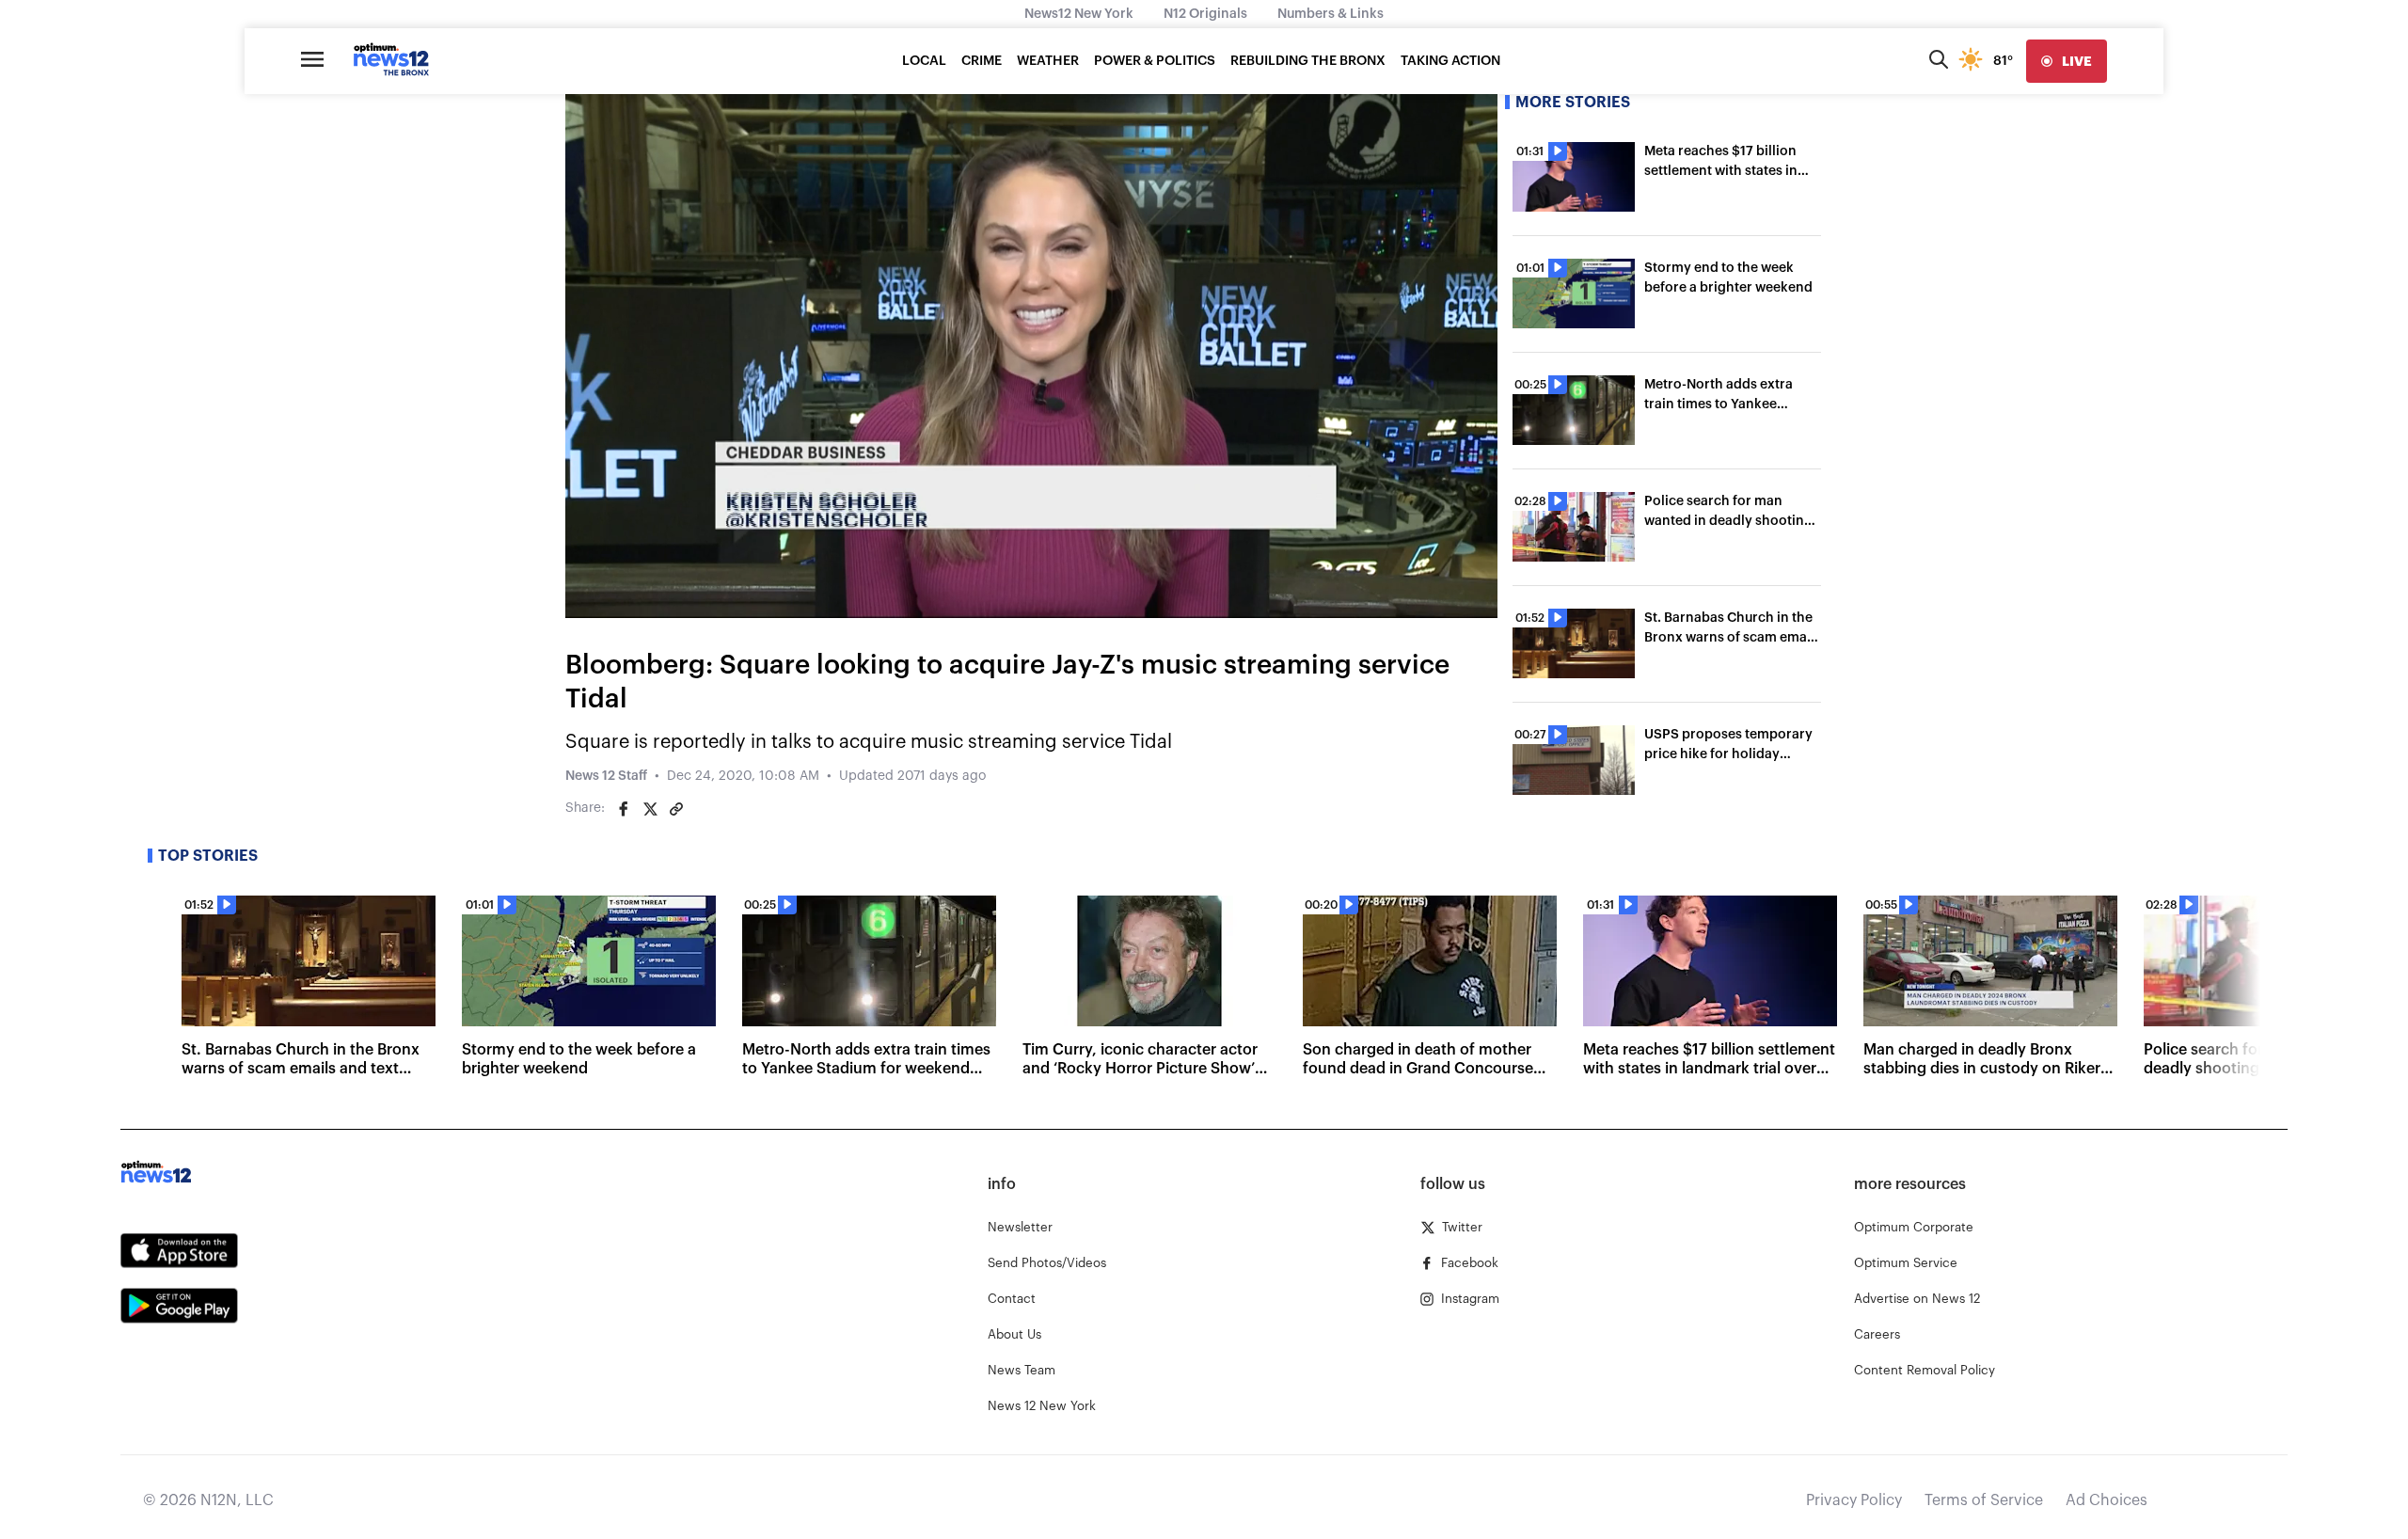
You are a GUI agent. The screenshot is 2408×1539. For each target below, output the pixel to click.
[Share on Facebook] (624, 809)
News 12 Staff (606, 776)
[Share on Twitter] (650, 809)
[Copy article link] (676, 809)
